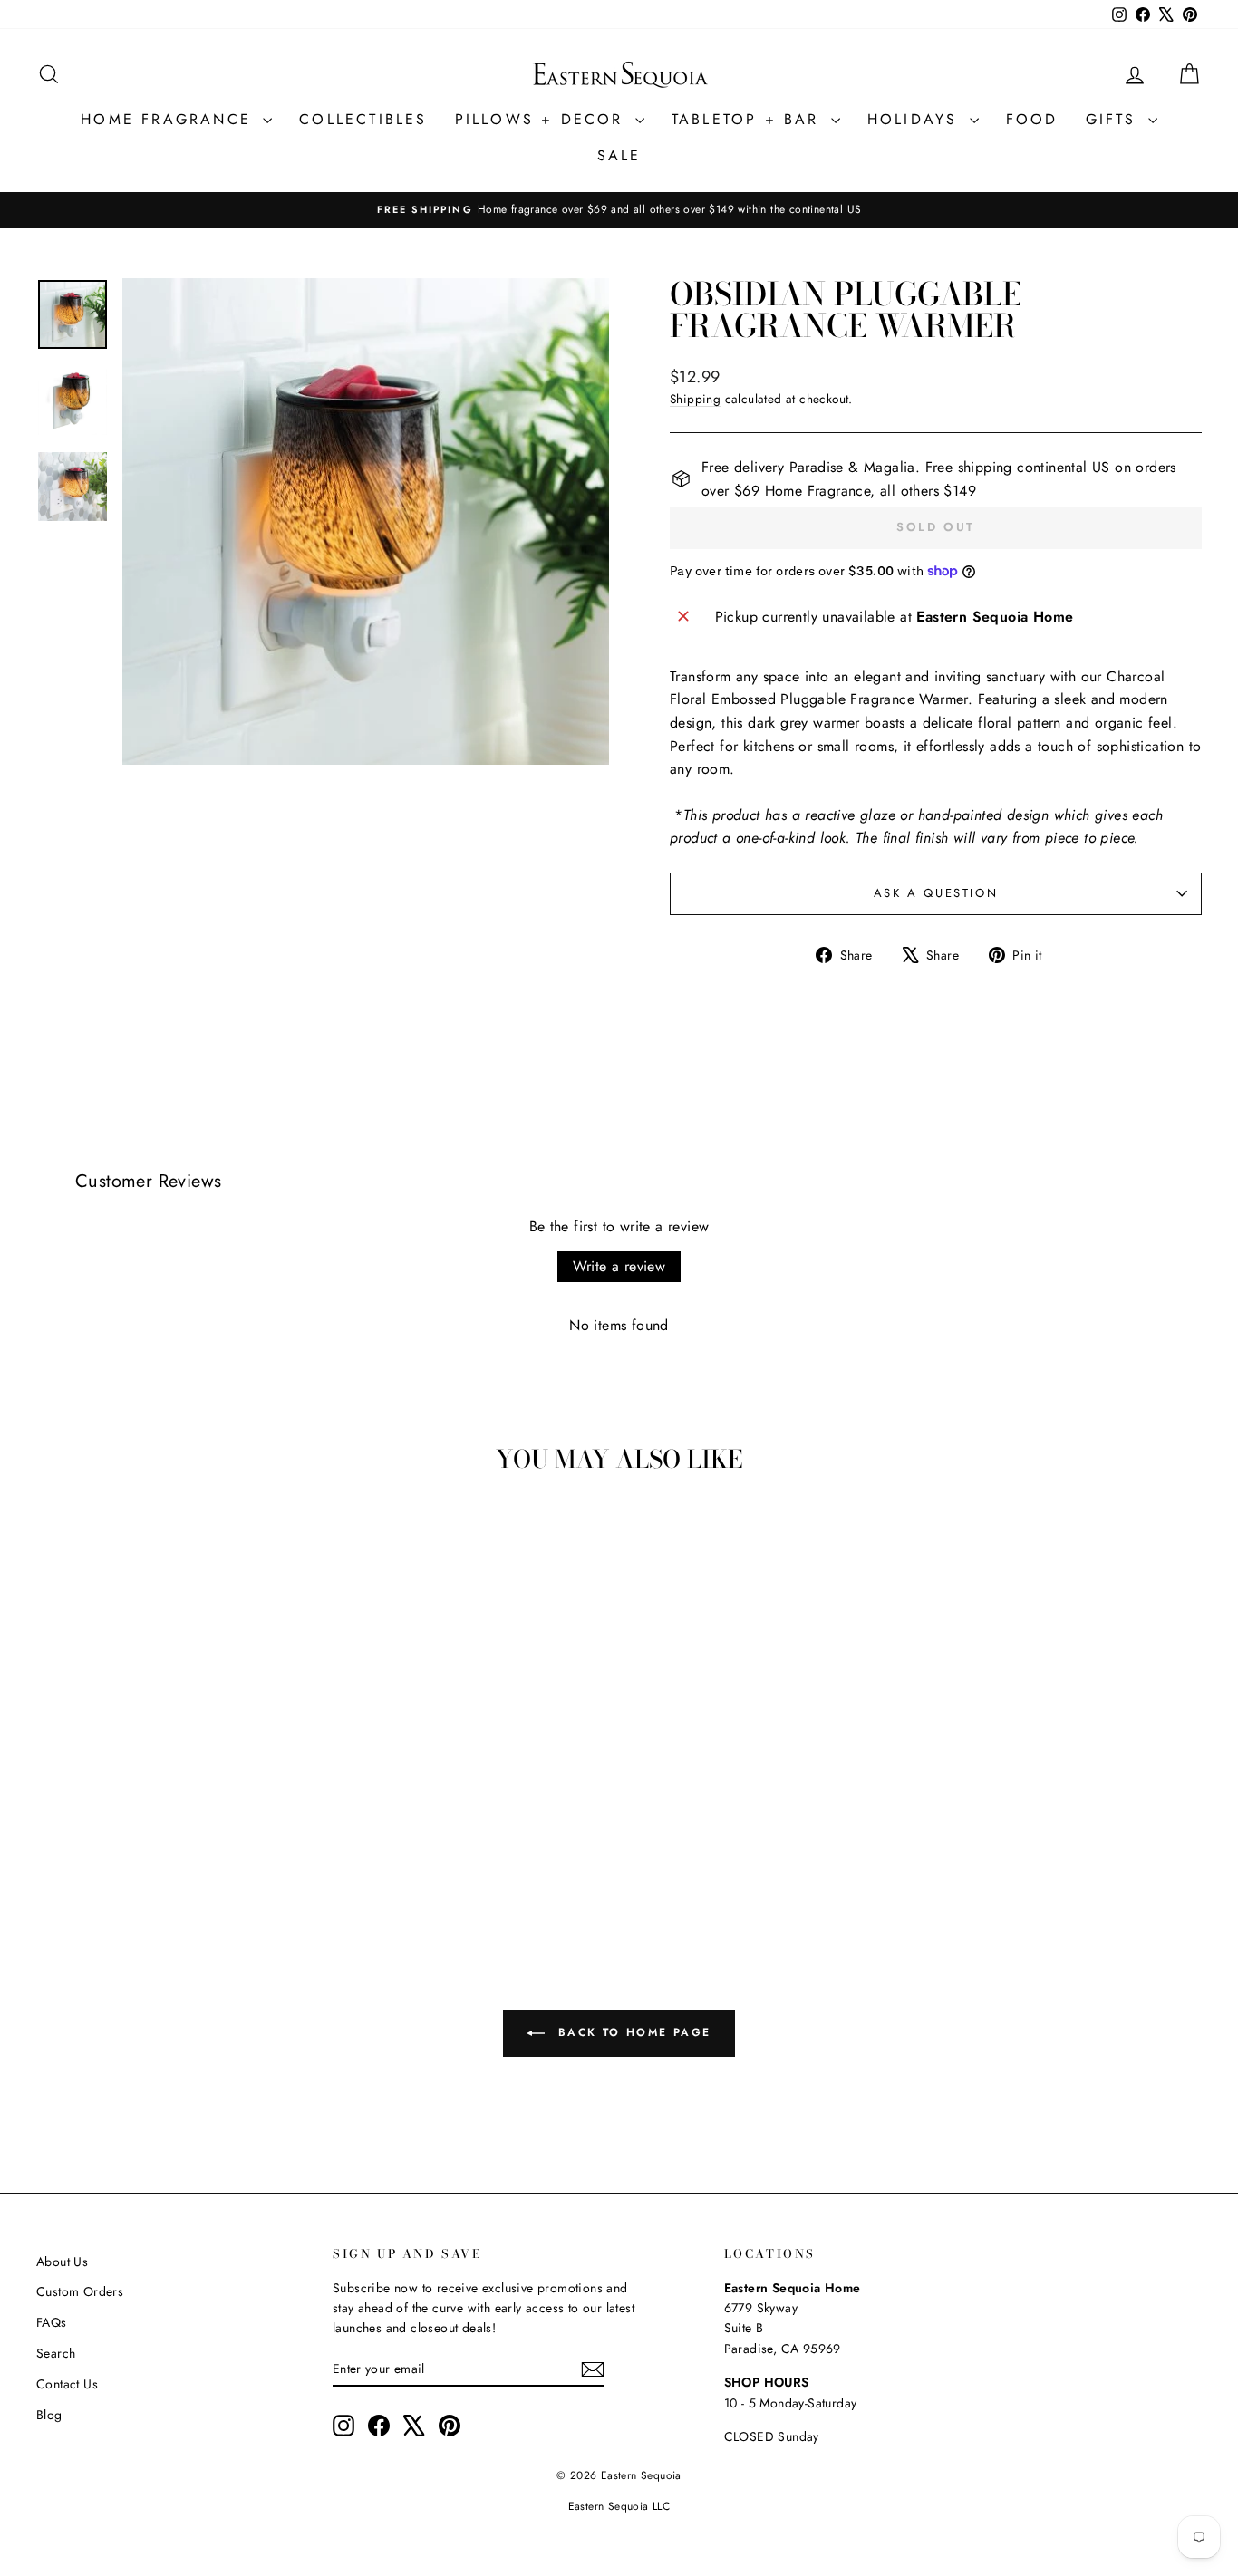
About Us (62, 2262)
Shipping (695, 399)
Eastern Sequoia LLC (619, 2506)
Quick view (175, 1773)
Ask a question (936, 893)
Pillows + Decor (543, 119)
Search (56, 2353)
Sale (619, 155)
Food (1032, 119)
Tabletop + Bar (749, 119)
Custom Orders (80, 2291)
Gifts (1115, 119)
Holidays (916, 119)
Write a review (619, 1266)
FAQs (52, 2322)
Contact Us (67, 2384)
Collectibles (363, 119)
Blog (49, 2415)
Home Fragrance (169, 119)
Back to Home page (631, 2031)
